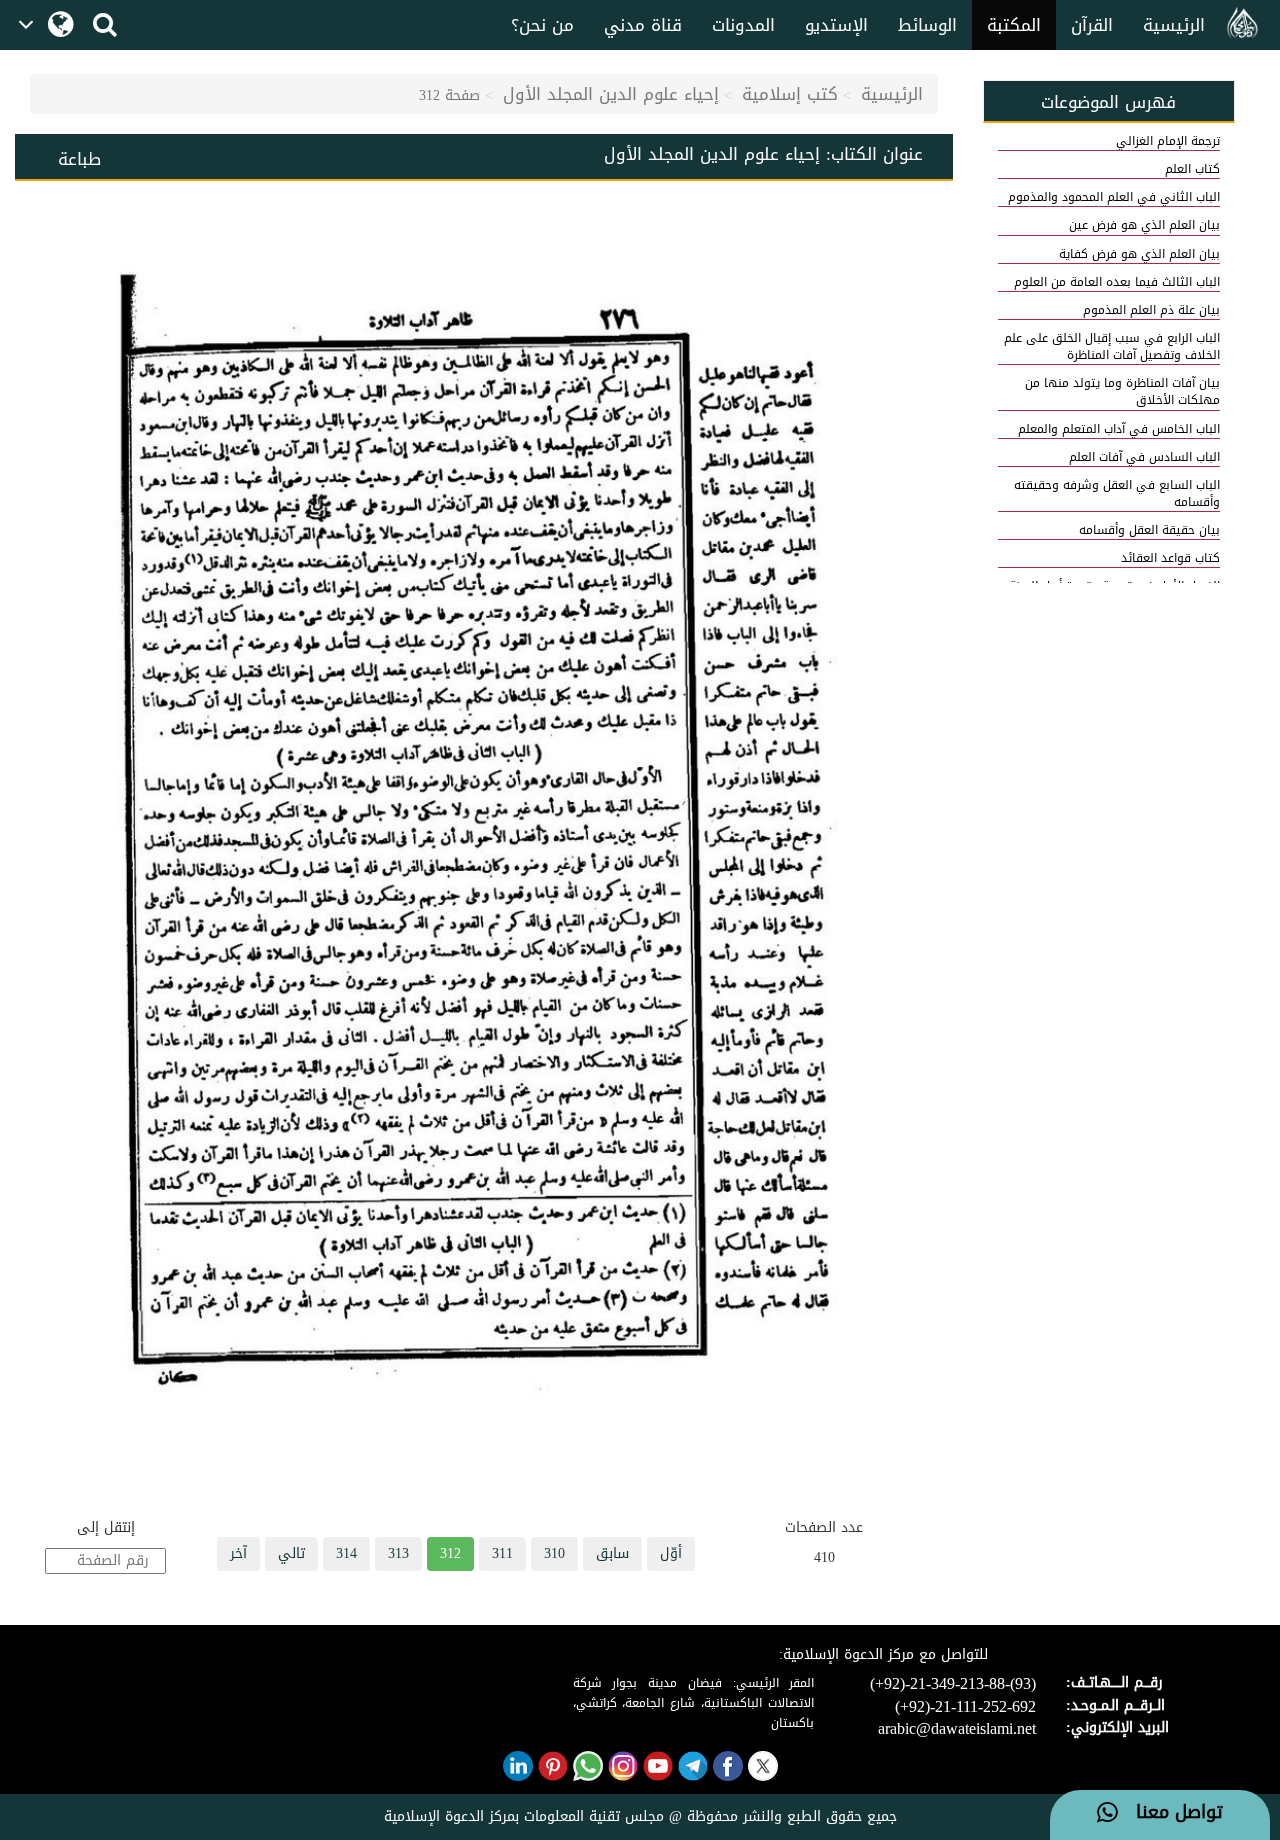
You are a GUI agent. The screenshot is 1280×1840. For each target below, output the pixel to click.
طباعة (79, 159)
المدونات (743, 25)
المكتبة (1014, 25)
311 (502, 1553)
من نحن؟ (542, 25)
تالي (291, 1553)
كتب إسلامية (790, 94)
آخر (238, 1553)
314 (346, 1553)
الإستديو (836, 25)
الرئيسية (1174, 25)
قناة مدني (643, 25)
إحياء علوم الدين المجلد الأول (611, 94)
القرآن (1092, 25)
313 (398, 1553)
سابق (612, 1553)
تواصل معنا (1170, 1813)
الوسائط (927, 25)
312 (450, 1553)
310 (554, 1553)
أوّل (671, 1553)
